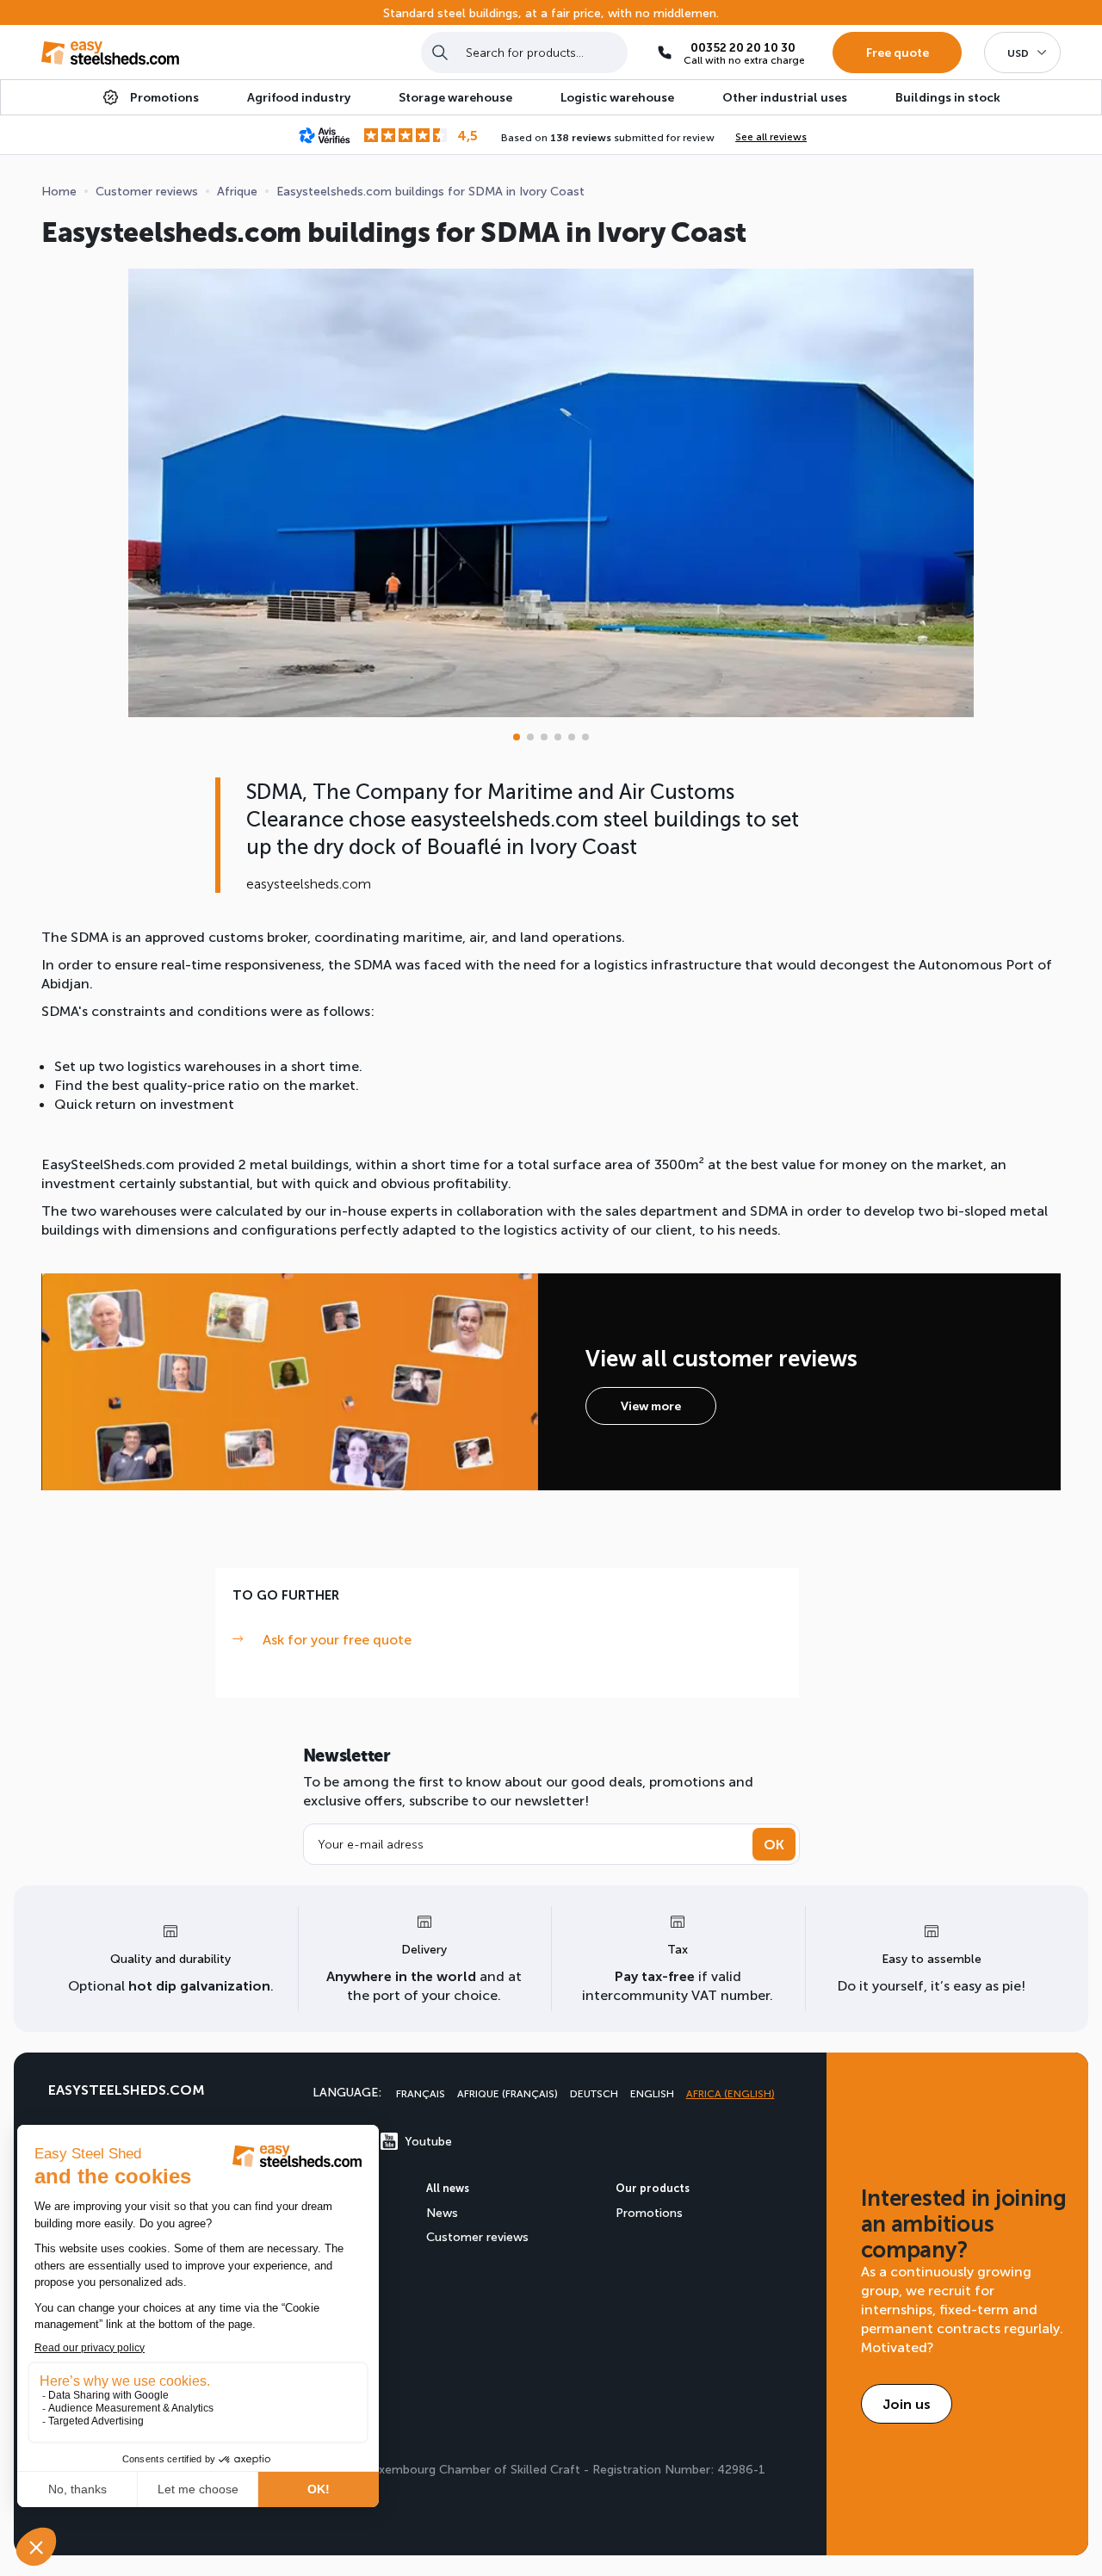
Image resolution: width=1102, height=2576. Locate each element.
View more (651, 1406)
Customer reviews (477, 2236)
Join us (907, 2403)
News (442, 2212)
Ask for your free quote (337, 1639)
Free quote (898, 52)
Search (440, 52)
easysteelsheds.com (127, 2089)
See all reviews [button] (771, 136)
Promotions (649, 2212)
